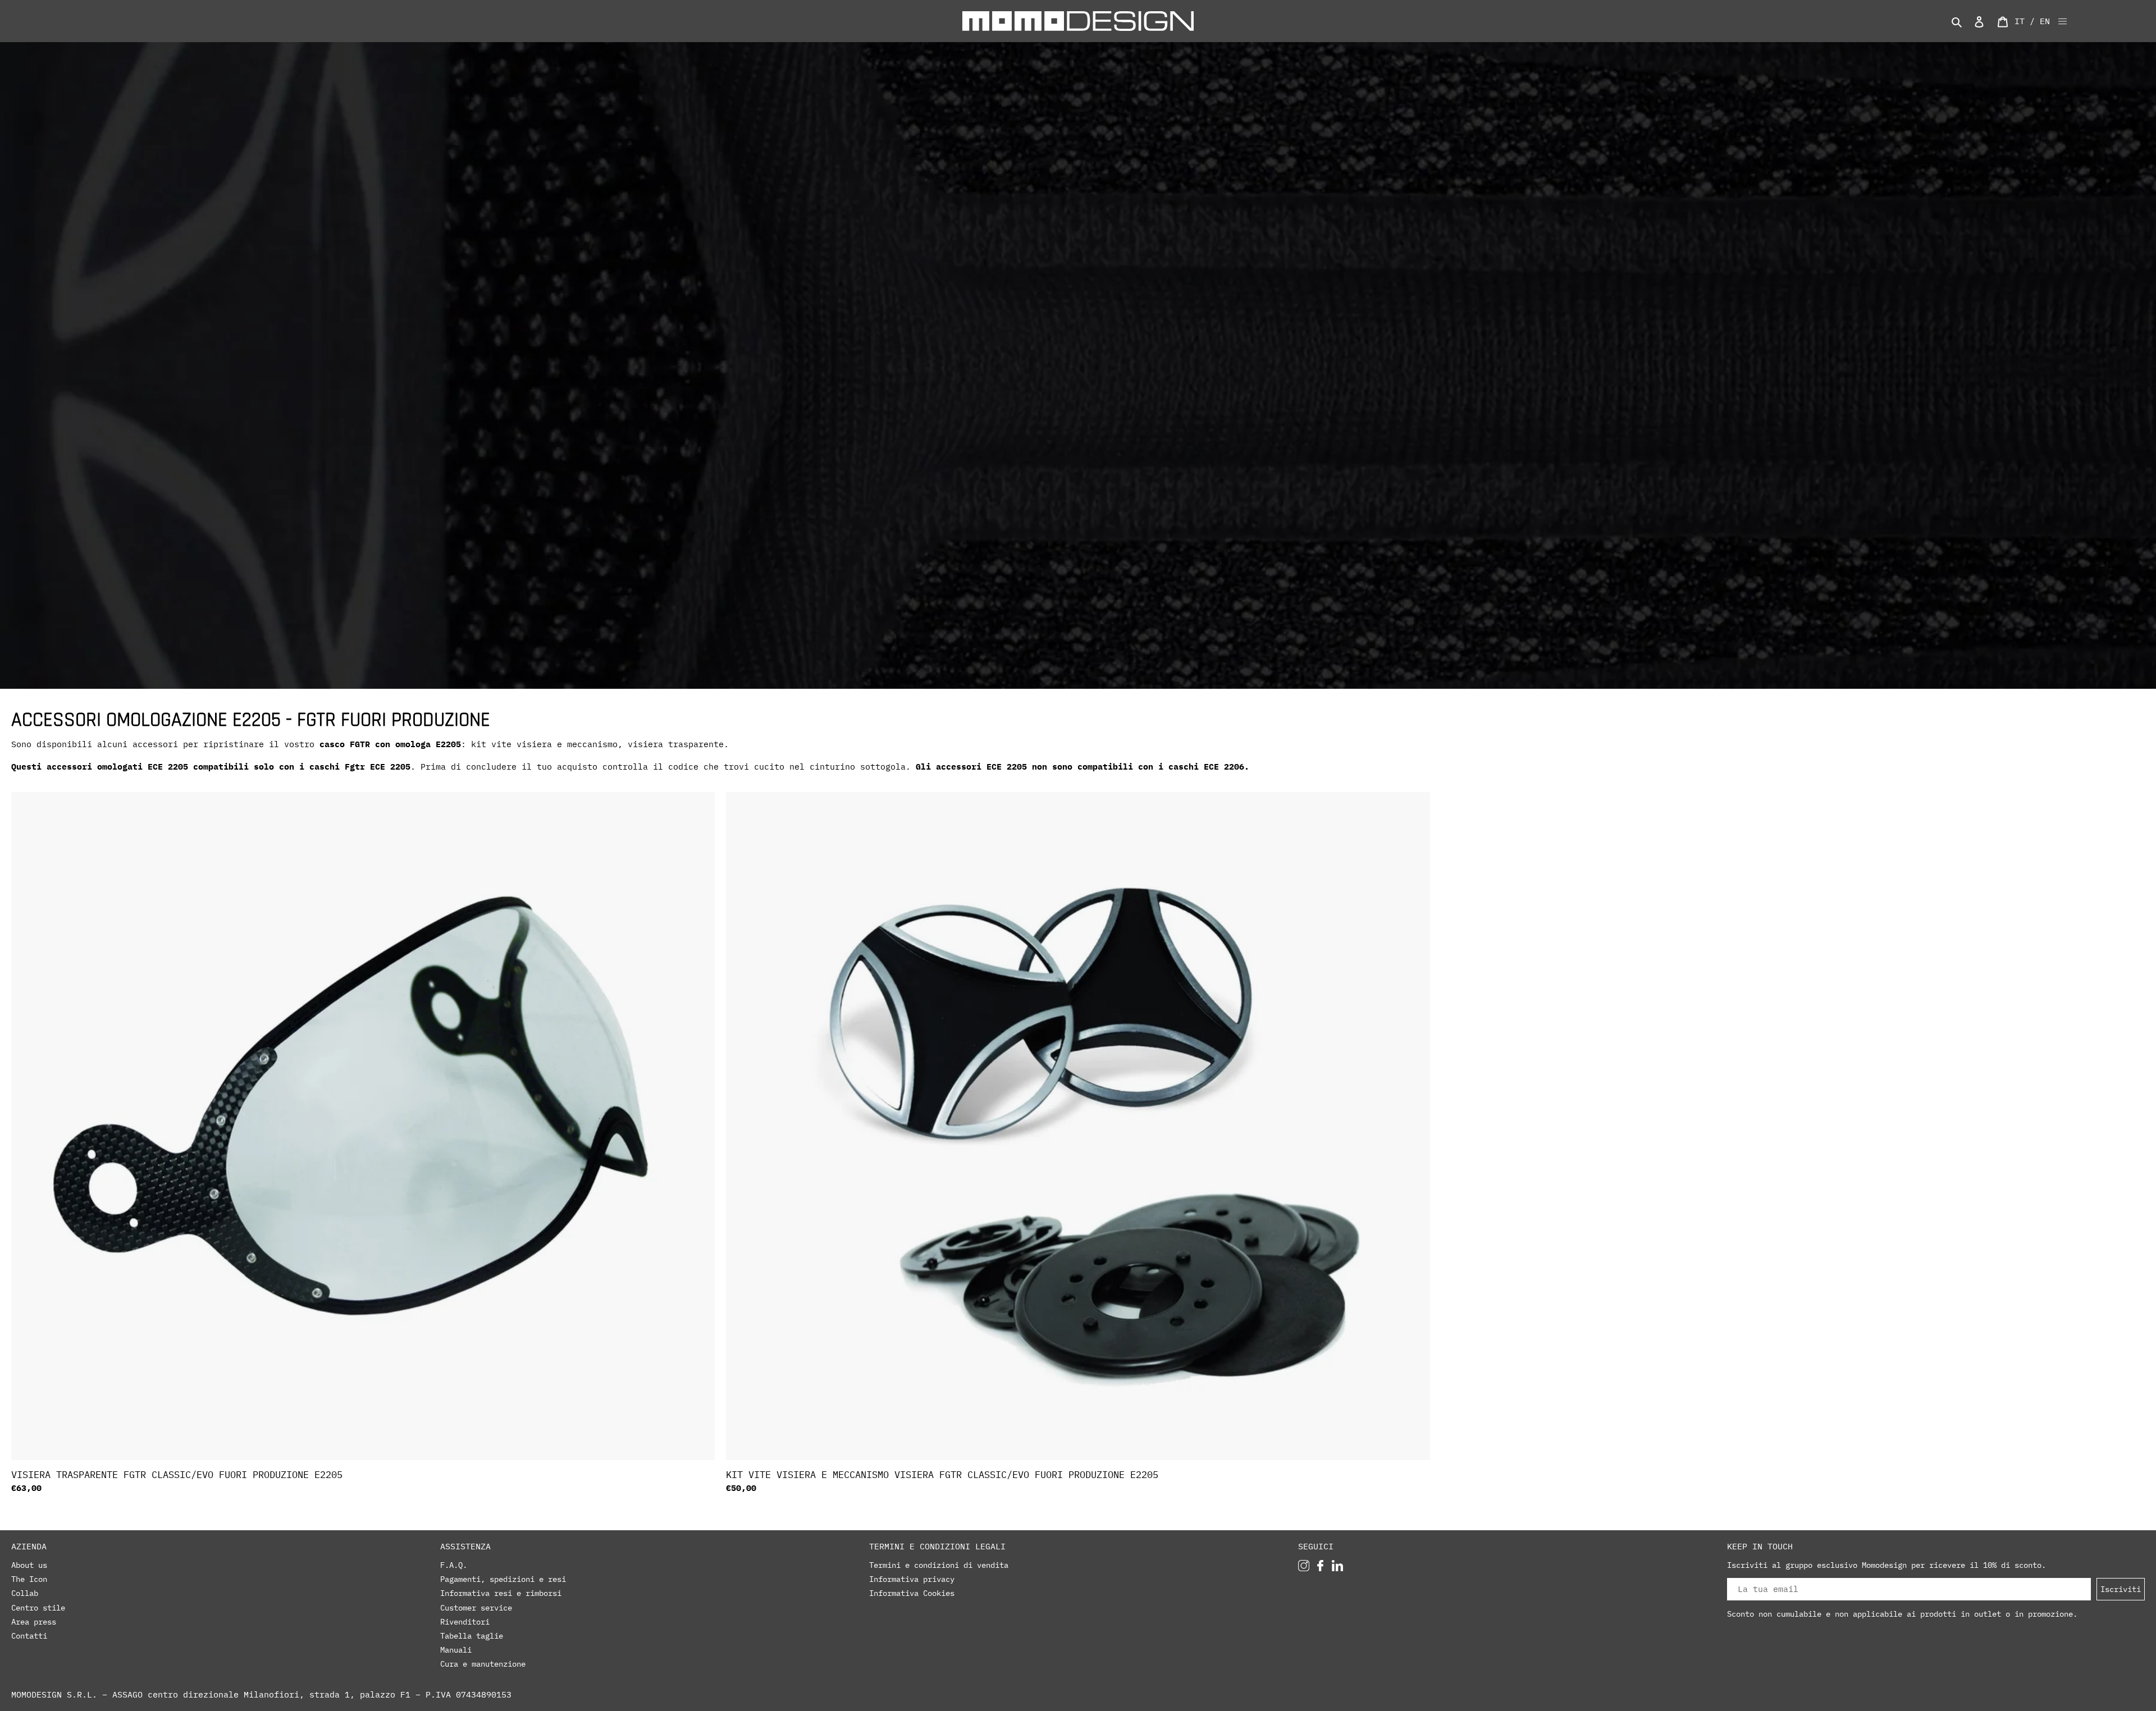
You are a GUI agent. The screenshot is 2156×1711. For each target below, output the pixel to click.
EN (2045, 21)
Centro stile (38, 1608)
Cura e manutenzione (483, 1664)
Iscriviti (2121, 1589)
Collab (25, 1593)
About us (29, 1565)
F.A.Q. (454, 1565)
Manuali (456, 1650)
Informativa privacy (912, 1579)
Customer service (476, 1608)
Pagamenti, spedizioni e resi (503, 1579)
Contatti (29, 1636)
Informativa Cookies (912, 1593)
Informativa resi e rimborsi (501, 1593)
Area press (34, 1622)
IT (2020, 21)
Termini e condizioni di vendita (939, 1565)
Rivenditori (465, 1622)
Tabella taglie (472, 1636)
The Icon (29, 1579)
